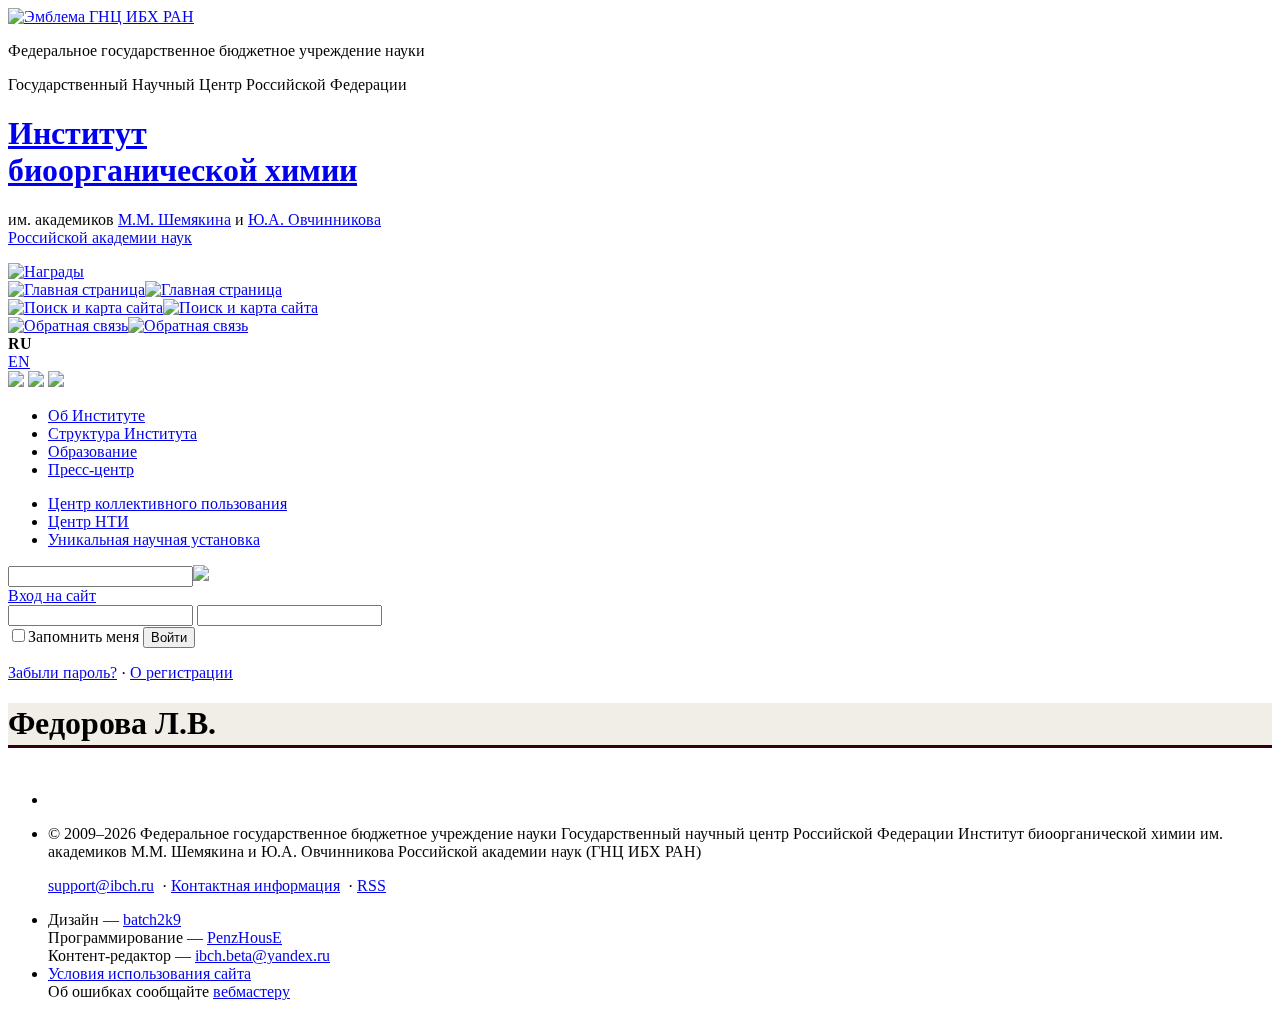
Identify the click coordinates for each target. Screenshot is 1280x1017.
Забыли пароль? (62, 672)
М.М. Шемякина (174, 219)
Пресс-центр (91, 469)
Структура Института (122, 433)
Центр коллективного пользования (167, 503)
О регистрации (181, 672)
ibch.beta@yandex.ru (262, 955)
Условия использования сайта (149, 973)
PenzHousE (244, 937)
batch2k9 (152, 919)
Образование (92, 451)
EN (19, 361)
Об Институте (96, 415)
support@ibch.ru (101, 885)
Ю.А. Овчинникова (314, 219)
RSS (371, 885)
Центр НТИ (88, 521)
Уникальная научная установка (154, 539)
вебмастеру (251, 991)
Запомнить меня (83, 636)
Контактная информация (255, 885)
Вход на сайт (52, 595)
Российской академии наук (100, 237)
